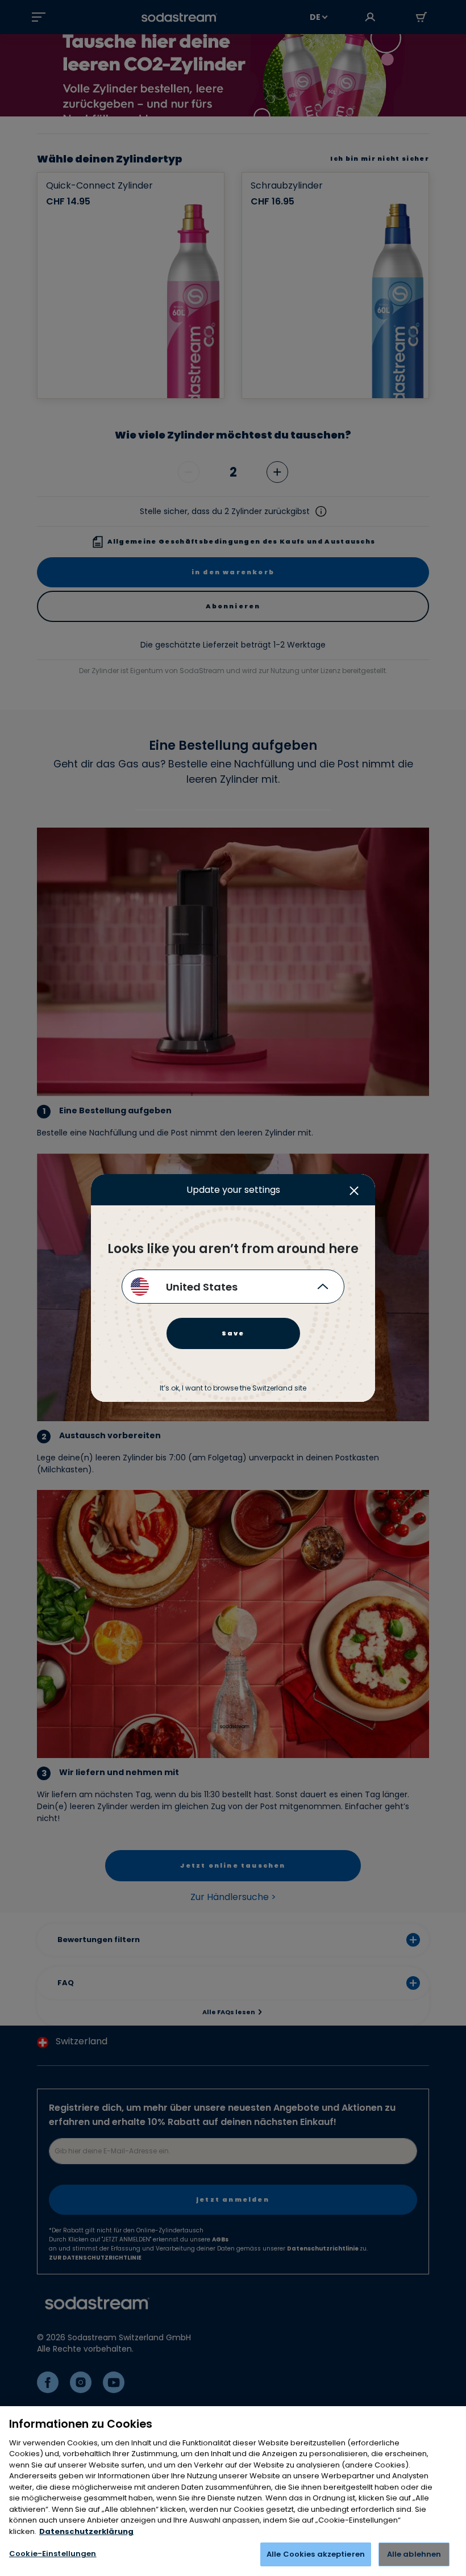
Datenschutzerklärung (86, 2531)
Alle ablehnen (414, 2554)
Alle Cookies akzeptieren (316, 2554)
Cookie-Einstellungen (53, 2554)
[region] (233, 2491)
